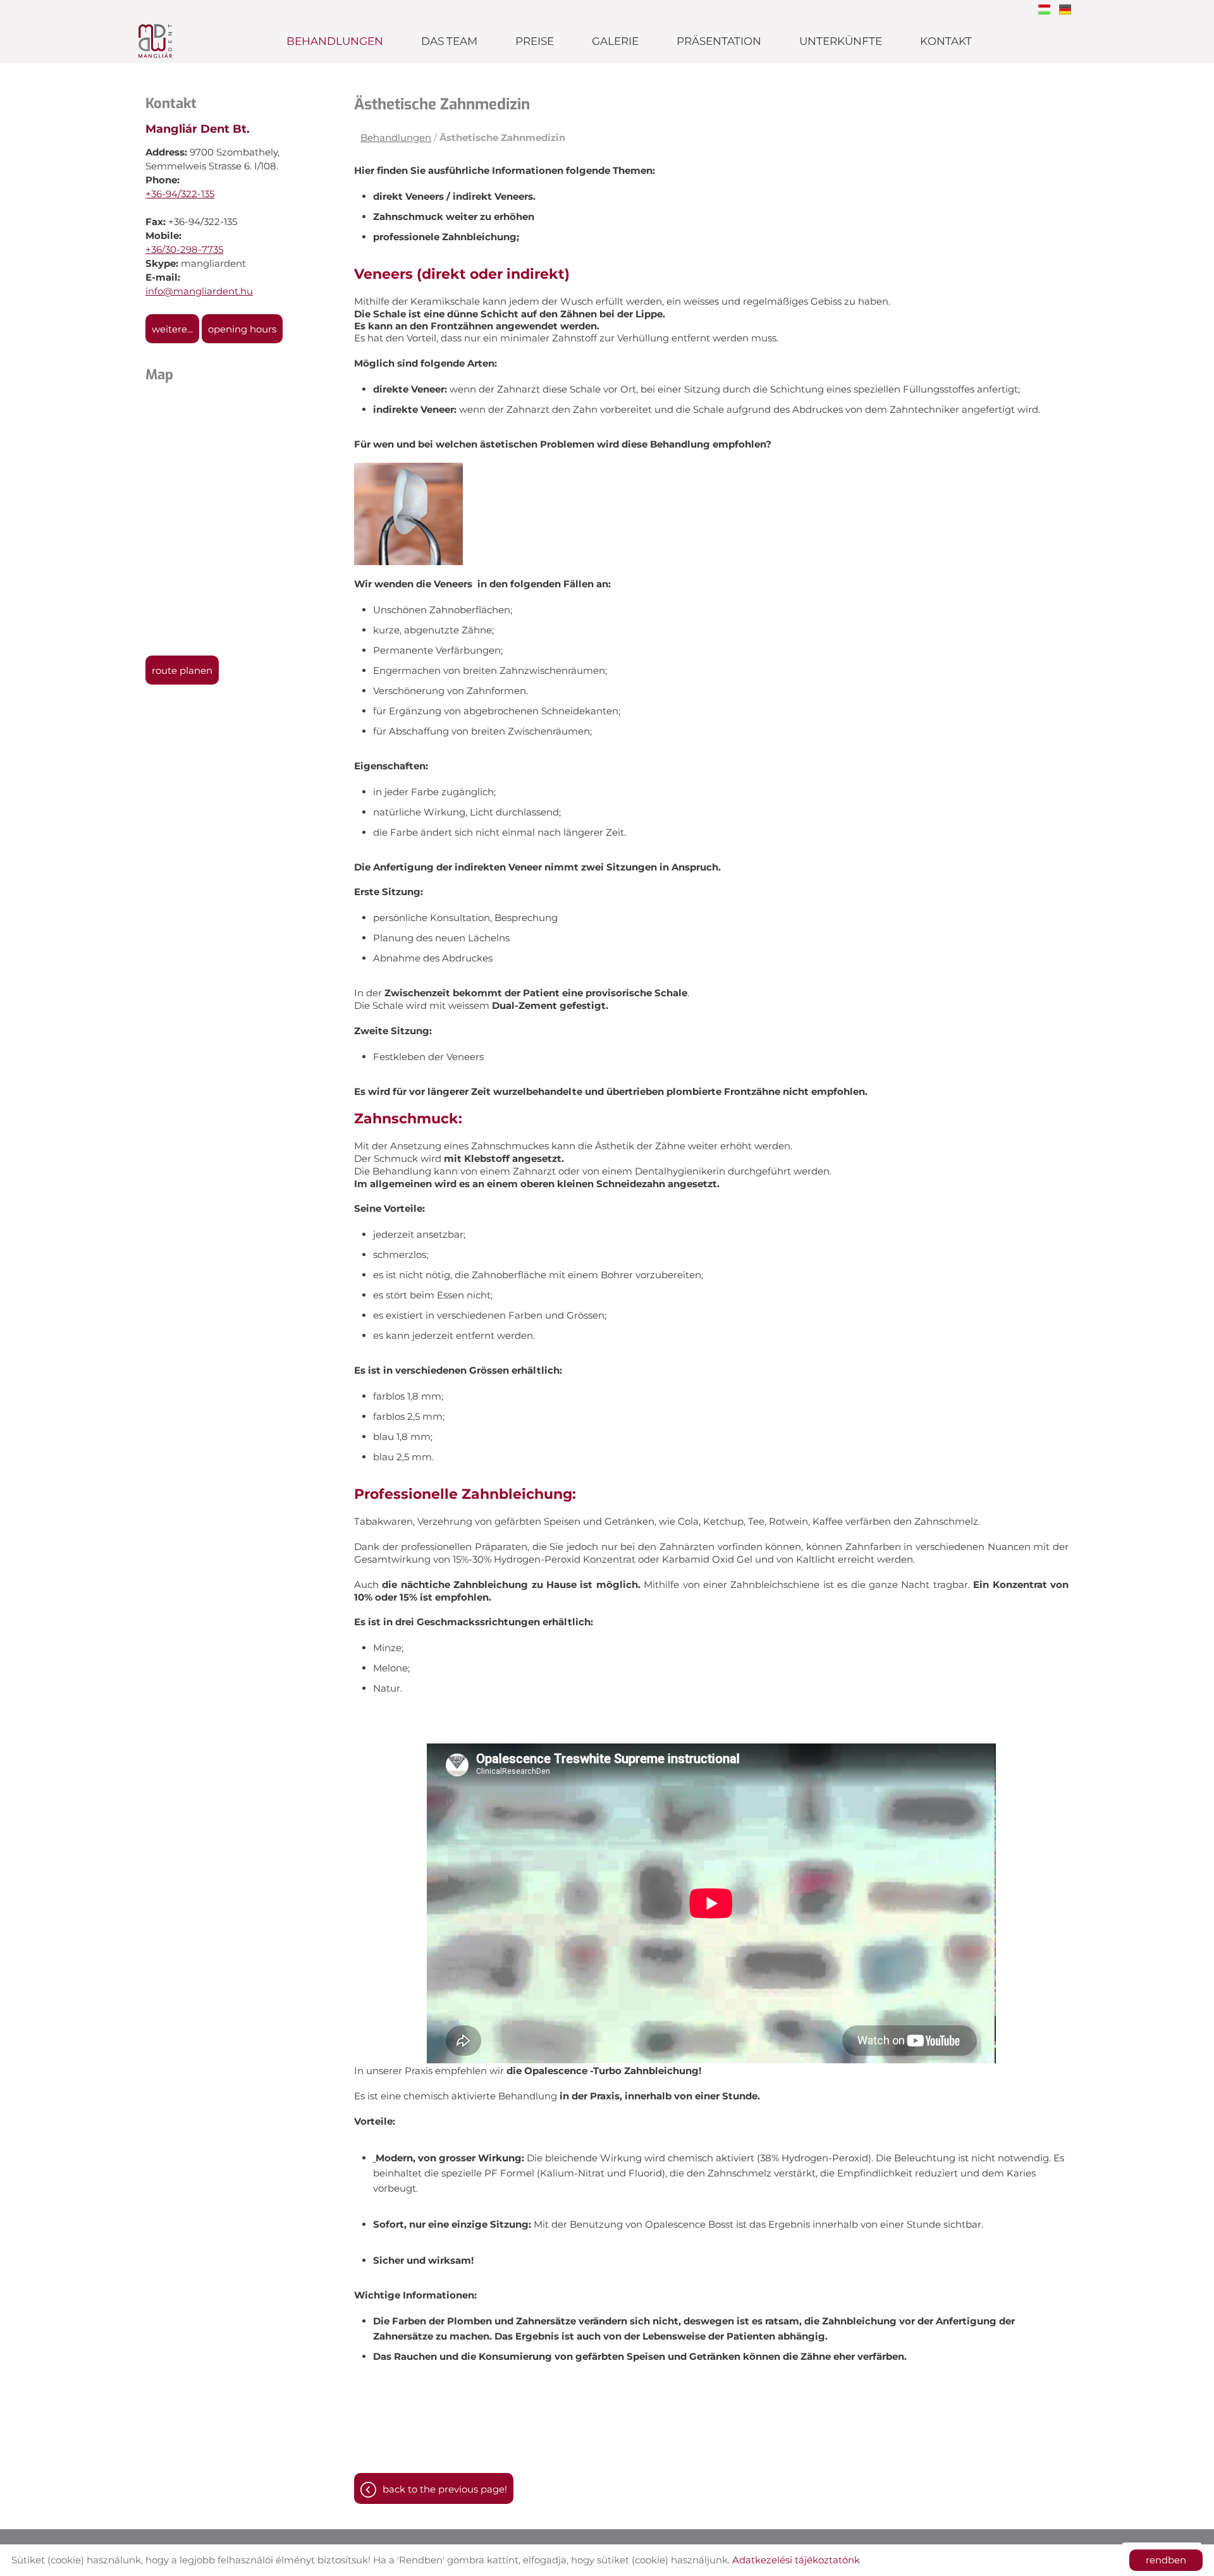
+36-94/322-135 (180, 194)
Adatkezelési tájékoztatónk (796, 2560)
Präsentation (719, 41)
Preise (535, 41)
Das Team (449, 41)
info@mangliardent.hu (199, 291)
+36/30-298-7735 (184, 249)
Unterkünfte (841, 41)
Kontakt (946, 41)
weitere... (172, 329)
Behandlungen (335, 41)
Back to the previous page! (445, 2489)
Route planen (182, 670)
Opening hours (242, 329)
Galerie (615, 41)
